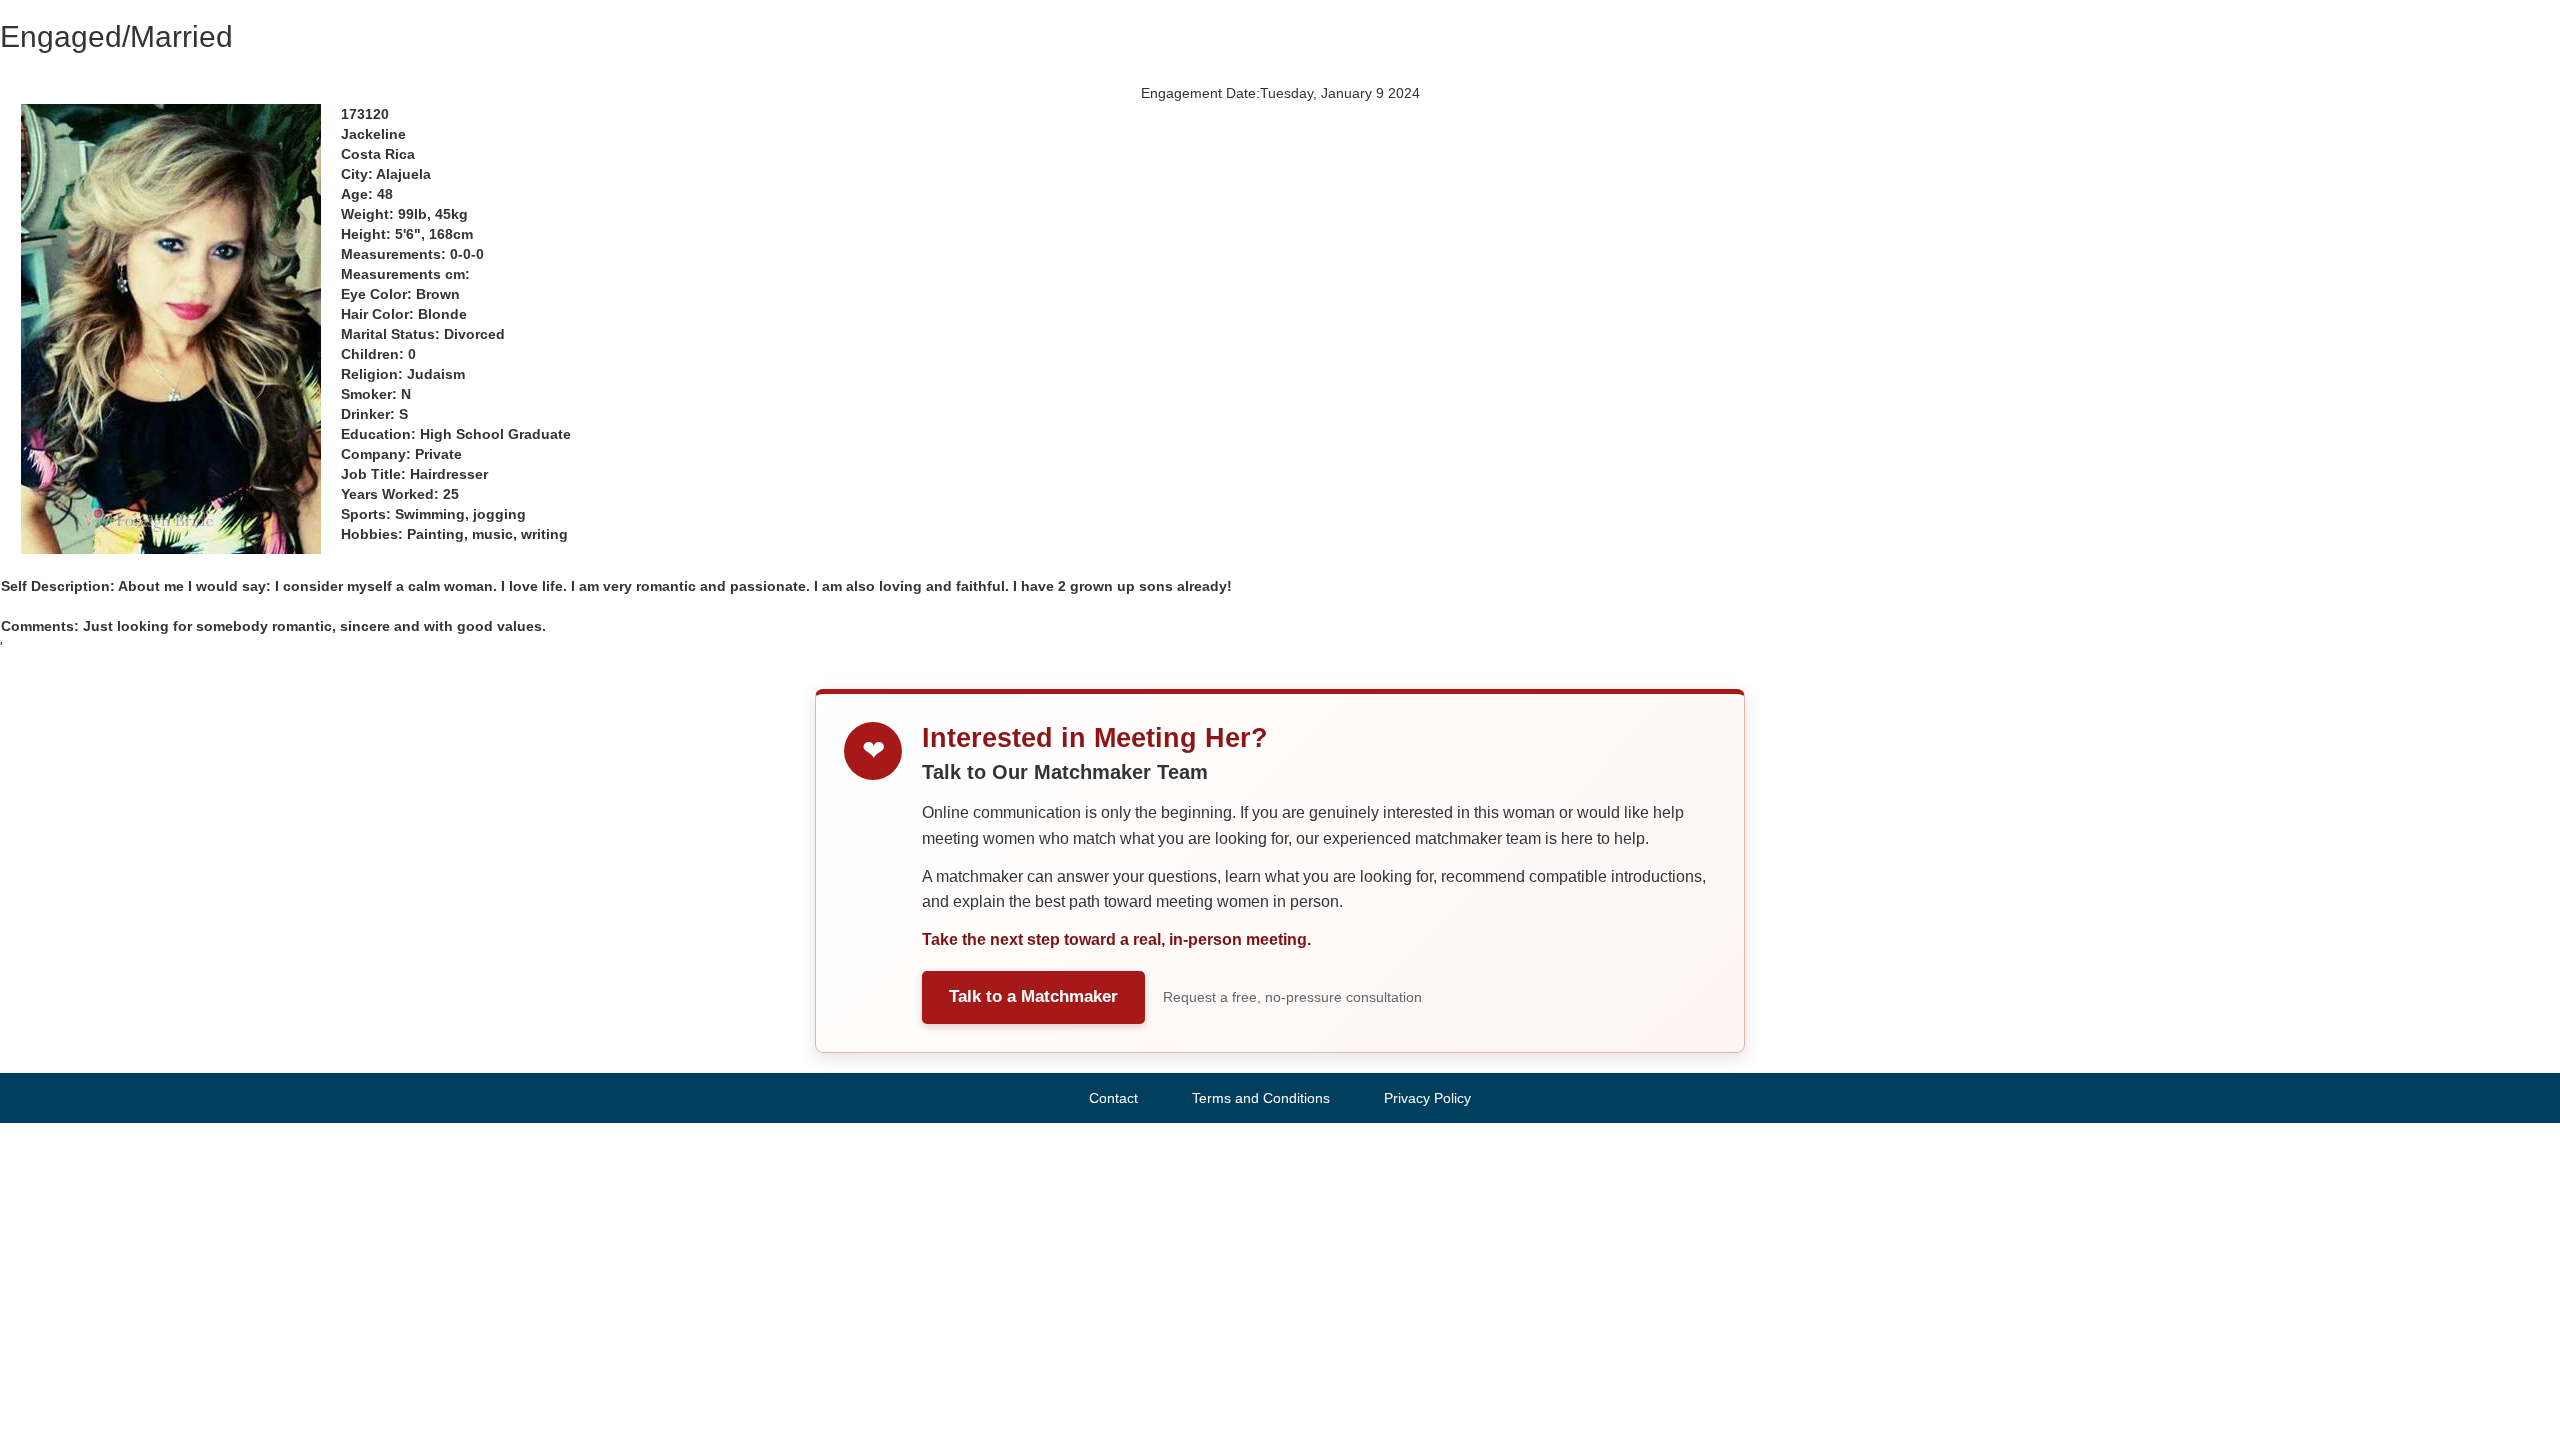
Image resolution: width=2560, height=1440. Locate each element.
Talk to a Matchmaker (1033, 996)
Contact (1113, 1098)
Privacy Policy (1427, 1098)
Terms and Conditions (1261, 1098)
